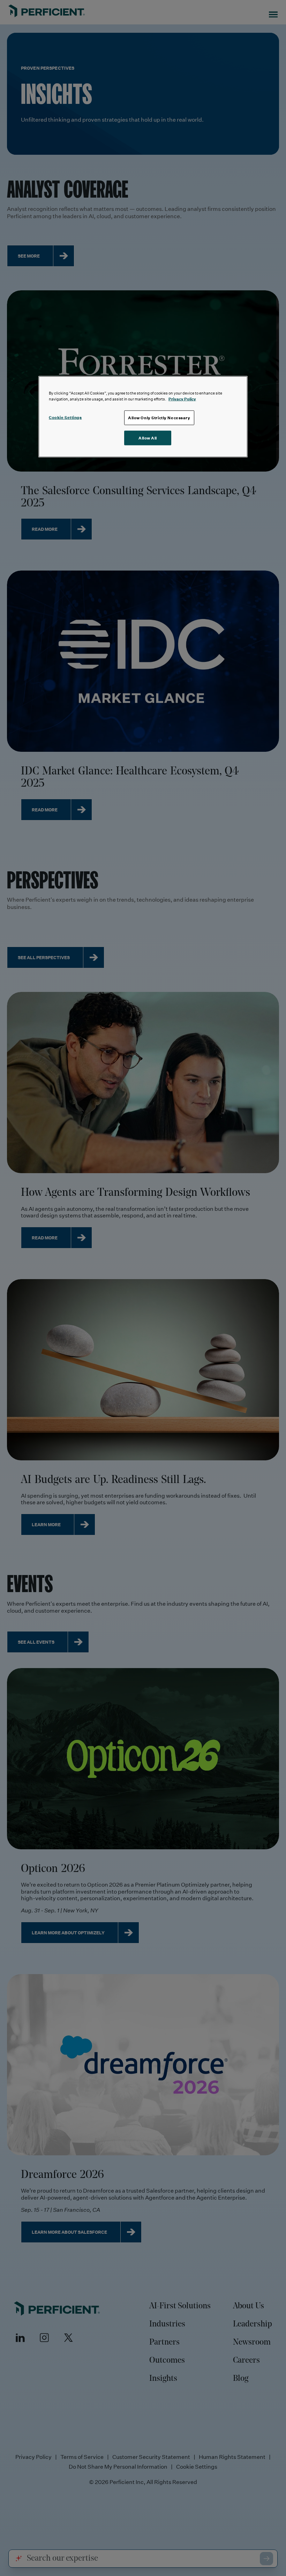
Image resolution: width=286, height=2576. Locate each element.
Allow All (148, 438)
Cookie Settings (65, 417)
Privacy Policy (182, 399)
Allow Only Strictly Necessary (159, 417)
